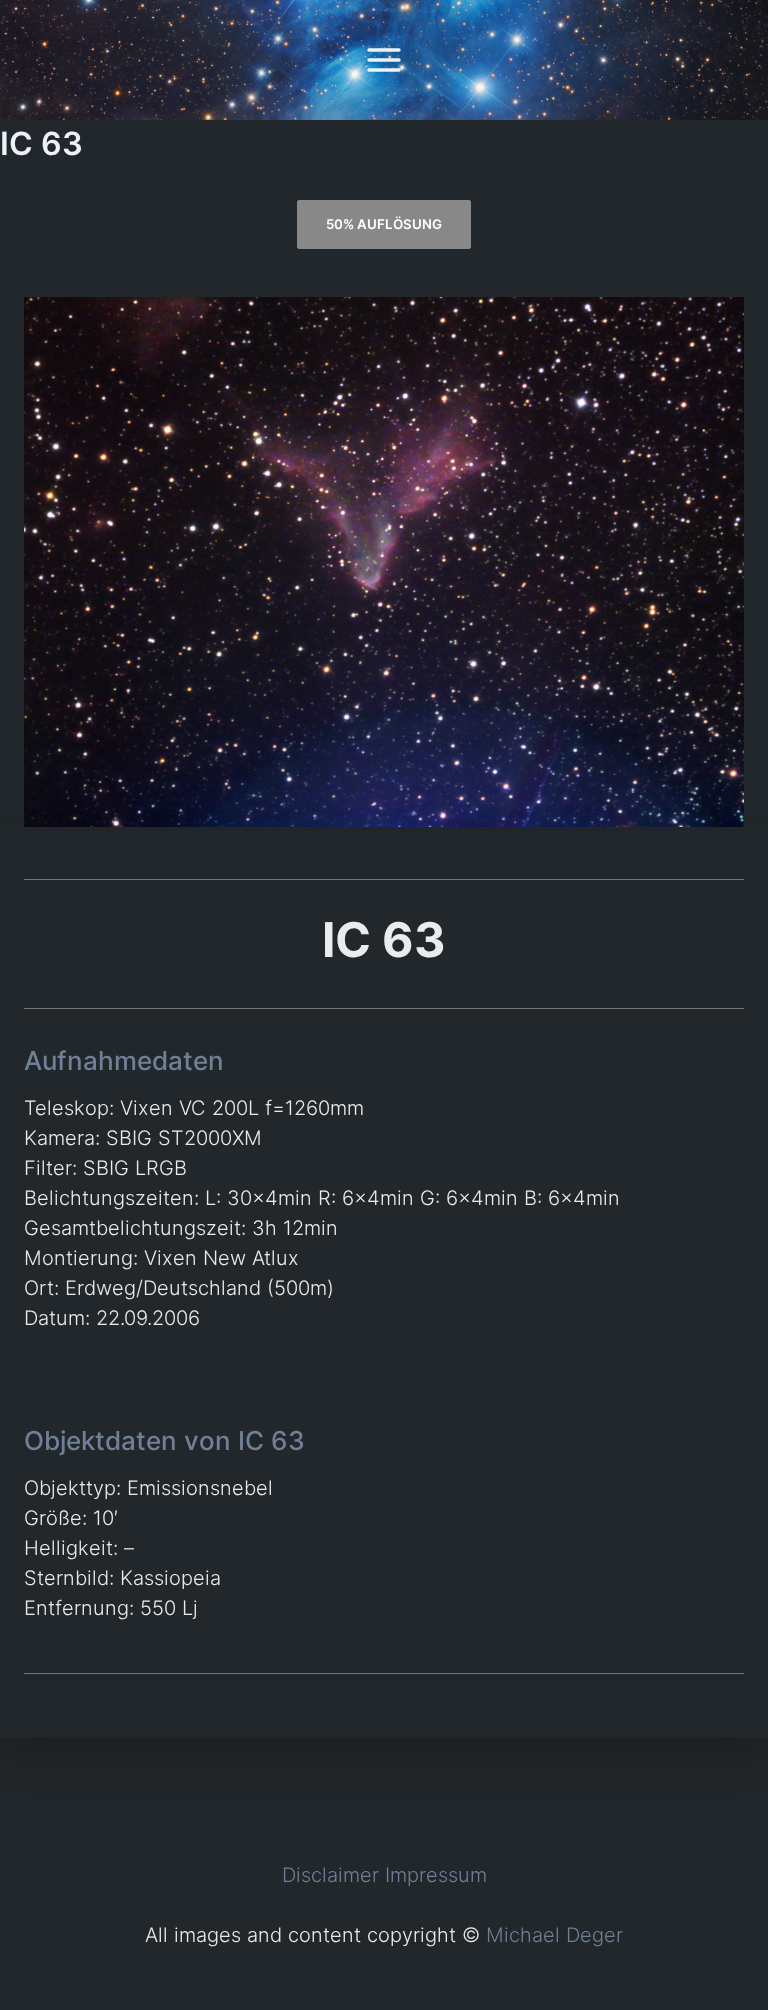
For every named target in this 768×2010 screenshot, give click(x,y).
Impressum (436, 1875)
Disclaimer (330, 1875)
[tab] (383, 224)
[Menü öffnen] (384, 59)
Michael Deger (554, 1935)
